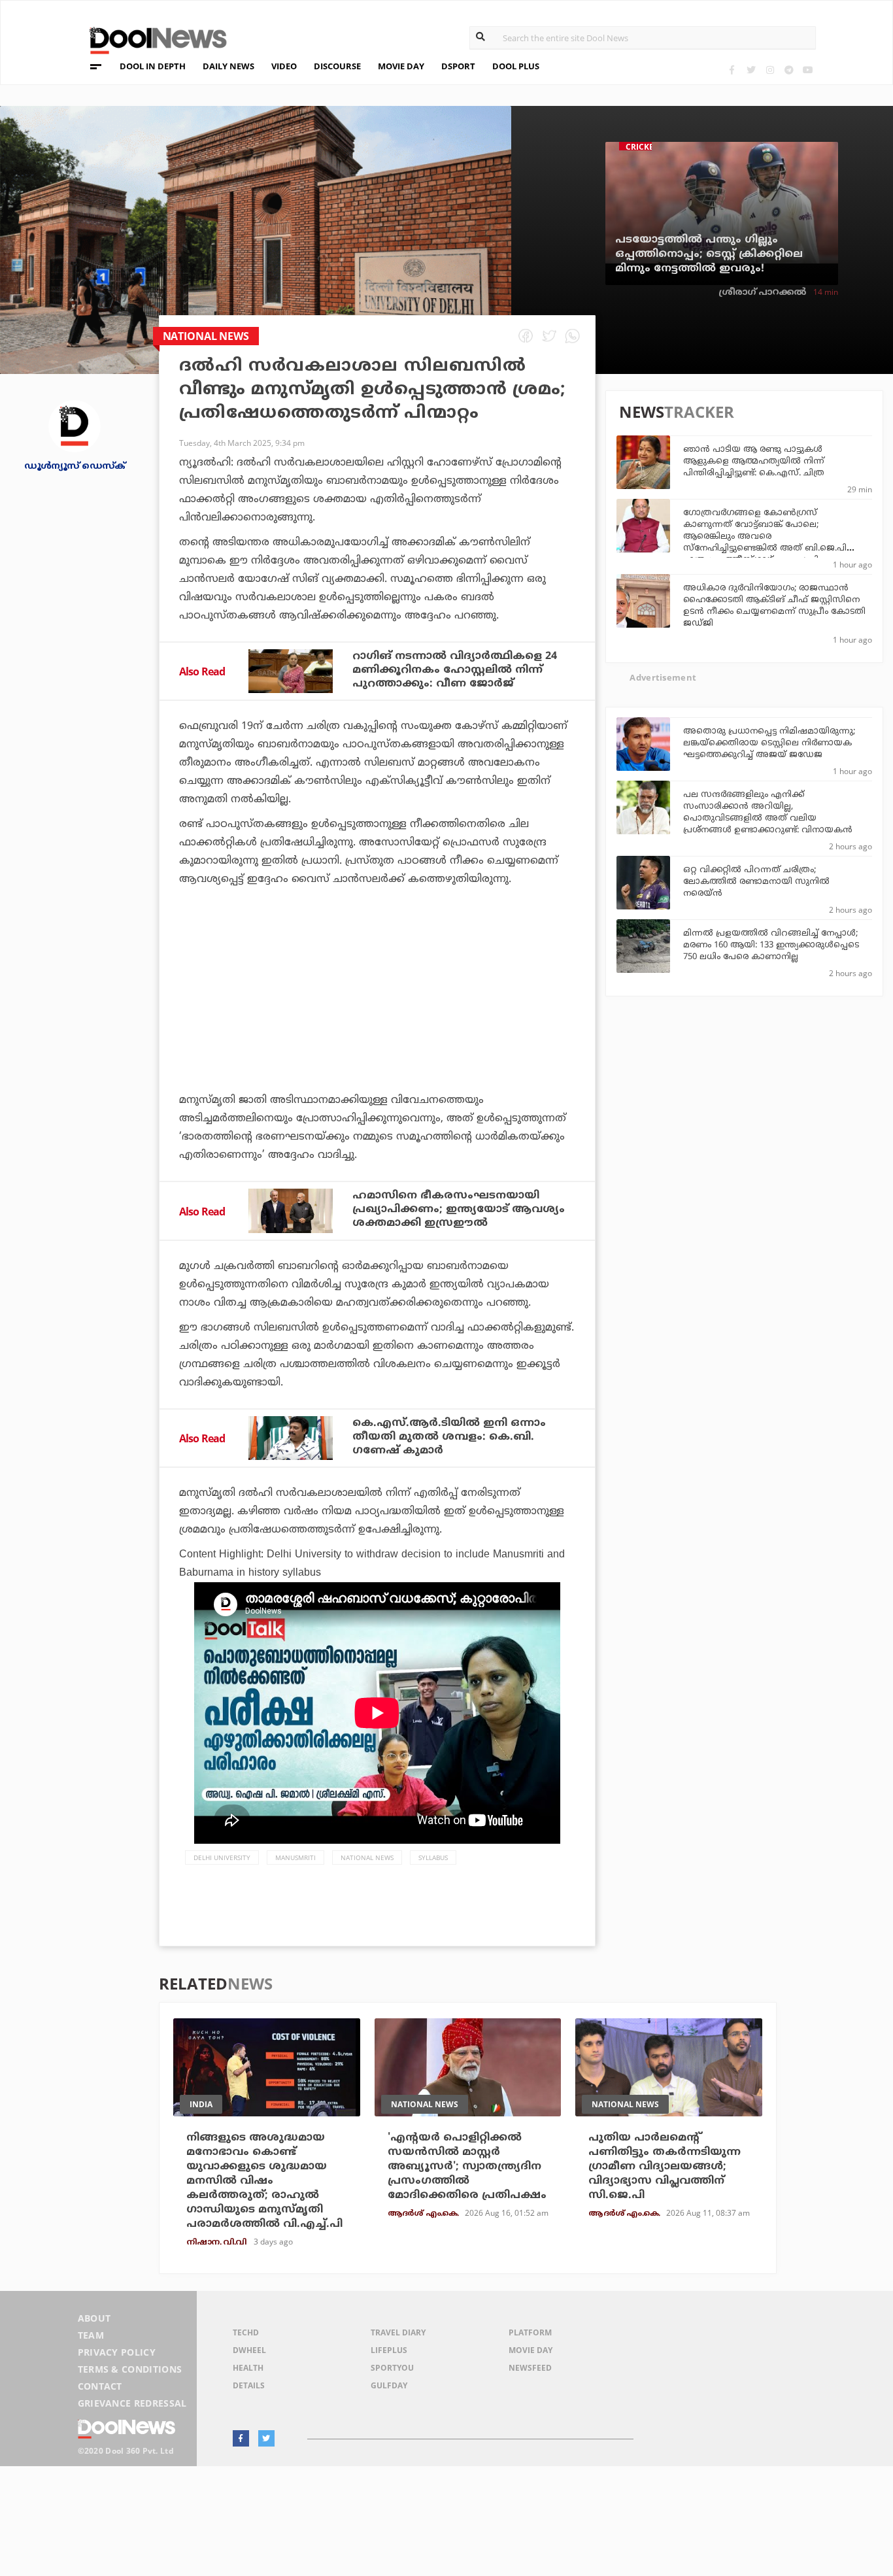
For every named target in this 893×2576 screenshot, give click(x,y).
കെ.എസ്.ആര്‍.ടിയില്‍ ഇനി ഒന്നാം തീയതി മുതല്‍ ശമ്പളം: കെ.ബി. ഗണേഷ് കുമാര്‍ (449, 1437)
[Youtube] (808, 70)
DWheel (249, 2350)
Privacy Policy (117, 2352)
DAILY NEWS (228, 66)
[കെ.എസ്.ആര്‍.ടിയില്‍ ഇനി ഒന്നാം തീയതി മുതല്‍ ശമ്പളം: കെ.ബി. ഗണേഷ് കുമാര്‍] (291, 1438)
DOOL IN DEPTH (153, 66)
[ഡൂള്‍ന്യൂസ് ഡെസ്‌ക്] (75, 425)
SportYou (392, 2368)
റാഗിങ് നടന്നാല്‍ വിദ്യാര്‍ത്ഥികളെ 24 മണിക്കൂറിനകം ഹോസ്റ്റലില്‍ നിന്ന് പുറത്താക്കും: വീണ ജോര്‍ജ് (455, 670)
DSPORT (458, 66)
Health (248, 2368)
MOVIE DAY (401, 66)
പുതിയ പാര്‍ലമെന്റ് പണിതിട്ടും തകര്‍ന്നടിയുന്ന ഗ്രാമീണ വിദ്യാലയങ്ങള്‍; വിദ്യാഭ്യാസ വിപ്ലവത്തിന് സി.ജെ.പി (665, 2167)
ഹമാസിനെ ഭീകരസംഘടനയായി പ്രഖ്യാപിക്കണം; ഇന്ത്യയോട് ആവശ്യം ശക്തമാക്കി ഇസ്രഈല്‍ (459, 1210)
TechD (246, 2332)
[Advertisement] (377, 1026)
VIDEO (284, 66)
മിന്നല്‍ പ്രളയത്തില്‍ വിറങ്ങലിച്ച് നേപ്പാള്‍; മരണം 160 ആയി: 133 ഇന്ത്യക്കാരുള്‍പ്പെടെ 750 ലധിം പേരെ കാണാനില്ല (771, 945)
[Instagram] (770, 70)
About (94, 2318)
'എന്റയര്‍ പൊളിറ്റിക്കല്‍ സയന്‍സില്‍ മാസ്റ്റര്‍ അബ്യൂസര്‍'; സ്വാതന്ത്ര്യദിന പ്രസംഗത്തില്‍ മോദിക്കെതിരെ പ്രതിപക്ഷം (467, 2167)
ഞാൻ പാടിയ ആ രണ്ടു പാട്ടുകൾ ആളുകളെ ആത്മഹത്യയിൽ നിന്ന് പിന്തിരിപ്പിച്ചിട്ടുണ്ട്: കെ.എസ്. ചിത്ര (754, 462)
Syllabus (433, 1857)
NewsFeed (530, 2368)
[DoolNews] (152, 39)
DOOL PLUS (516, 66)
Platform (530, 2332)
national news (367, 1857)
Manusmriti (295, 1857)
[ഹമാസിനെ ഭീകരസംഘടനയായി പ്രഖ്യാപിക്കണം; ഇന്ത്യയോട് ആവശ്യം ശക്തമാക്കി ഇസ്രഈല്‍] (291, 1211)
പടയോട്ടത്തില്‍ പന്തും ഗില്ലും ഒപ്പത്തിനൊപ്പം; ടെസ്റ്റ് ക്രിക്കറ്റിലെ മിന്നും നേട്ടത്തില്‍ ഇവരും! (709, 254)
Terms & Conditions (130, 2369)
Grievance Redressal (132, 2403)
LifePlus (389, 2350)
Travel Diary (398, 2332)
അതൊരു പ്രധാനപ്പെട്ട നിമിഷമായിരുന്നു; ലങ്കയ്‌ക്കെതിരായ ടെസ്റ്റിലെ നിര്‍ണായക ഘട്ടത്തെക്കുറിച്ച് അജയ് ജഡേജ (769, 743)
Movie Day (531, 2350)
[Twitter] (751, 70)
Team (91, 2335)
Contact (100, 2386)
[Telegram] (789, 70)
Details (249, 2385)
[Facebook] (732, 70)
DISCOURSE (337, 66)
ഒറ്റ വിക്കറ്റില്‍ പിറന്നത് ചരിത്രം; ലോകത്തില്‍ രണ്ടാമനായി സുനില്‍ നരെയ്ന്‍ (756, 882)
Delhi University (222, 1857)
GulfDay (389, 2385)
